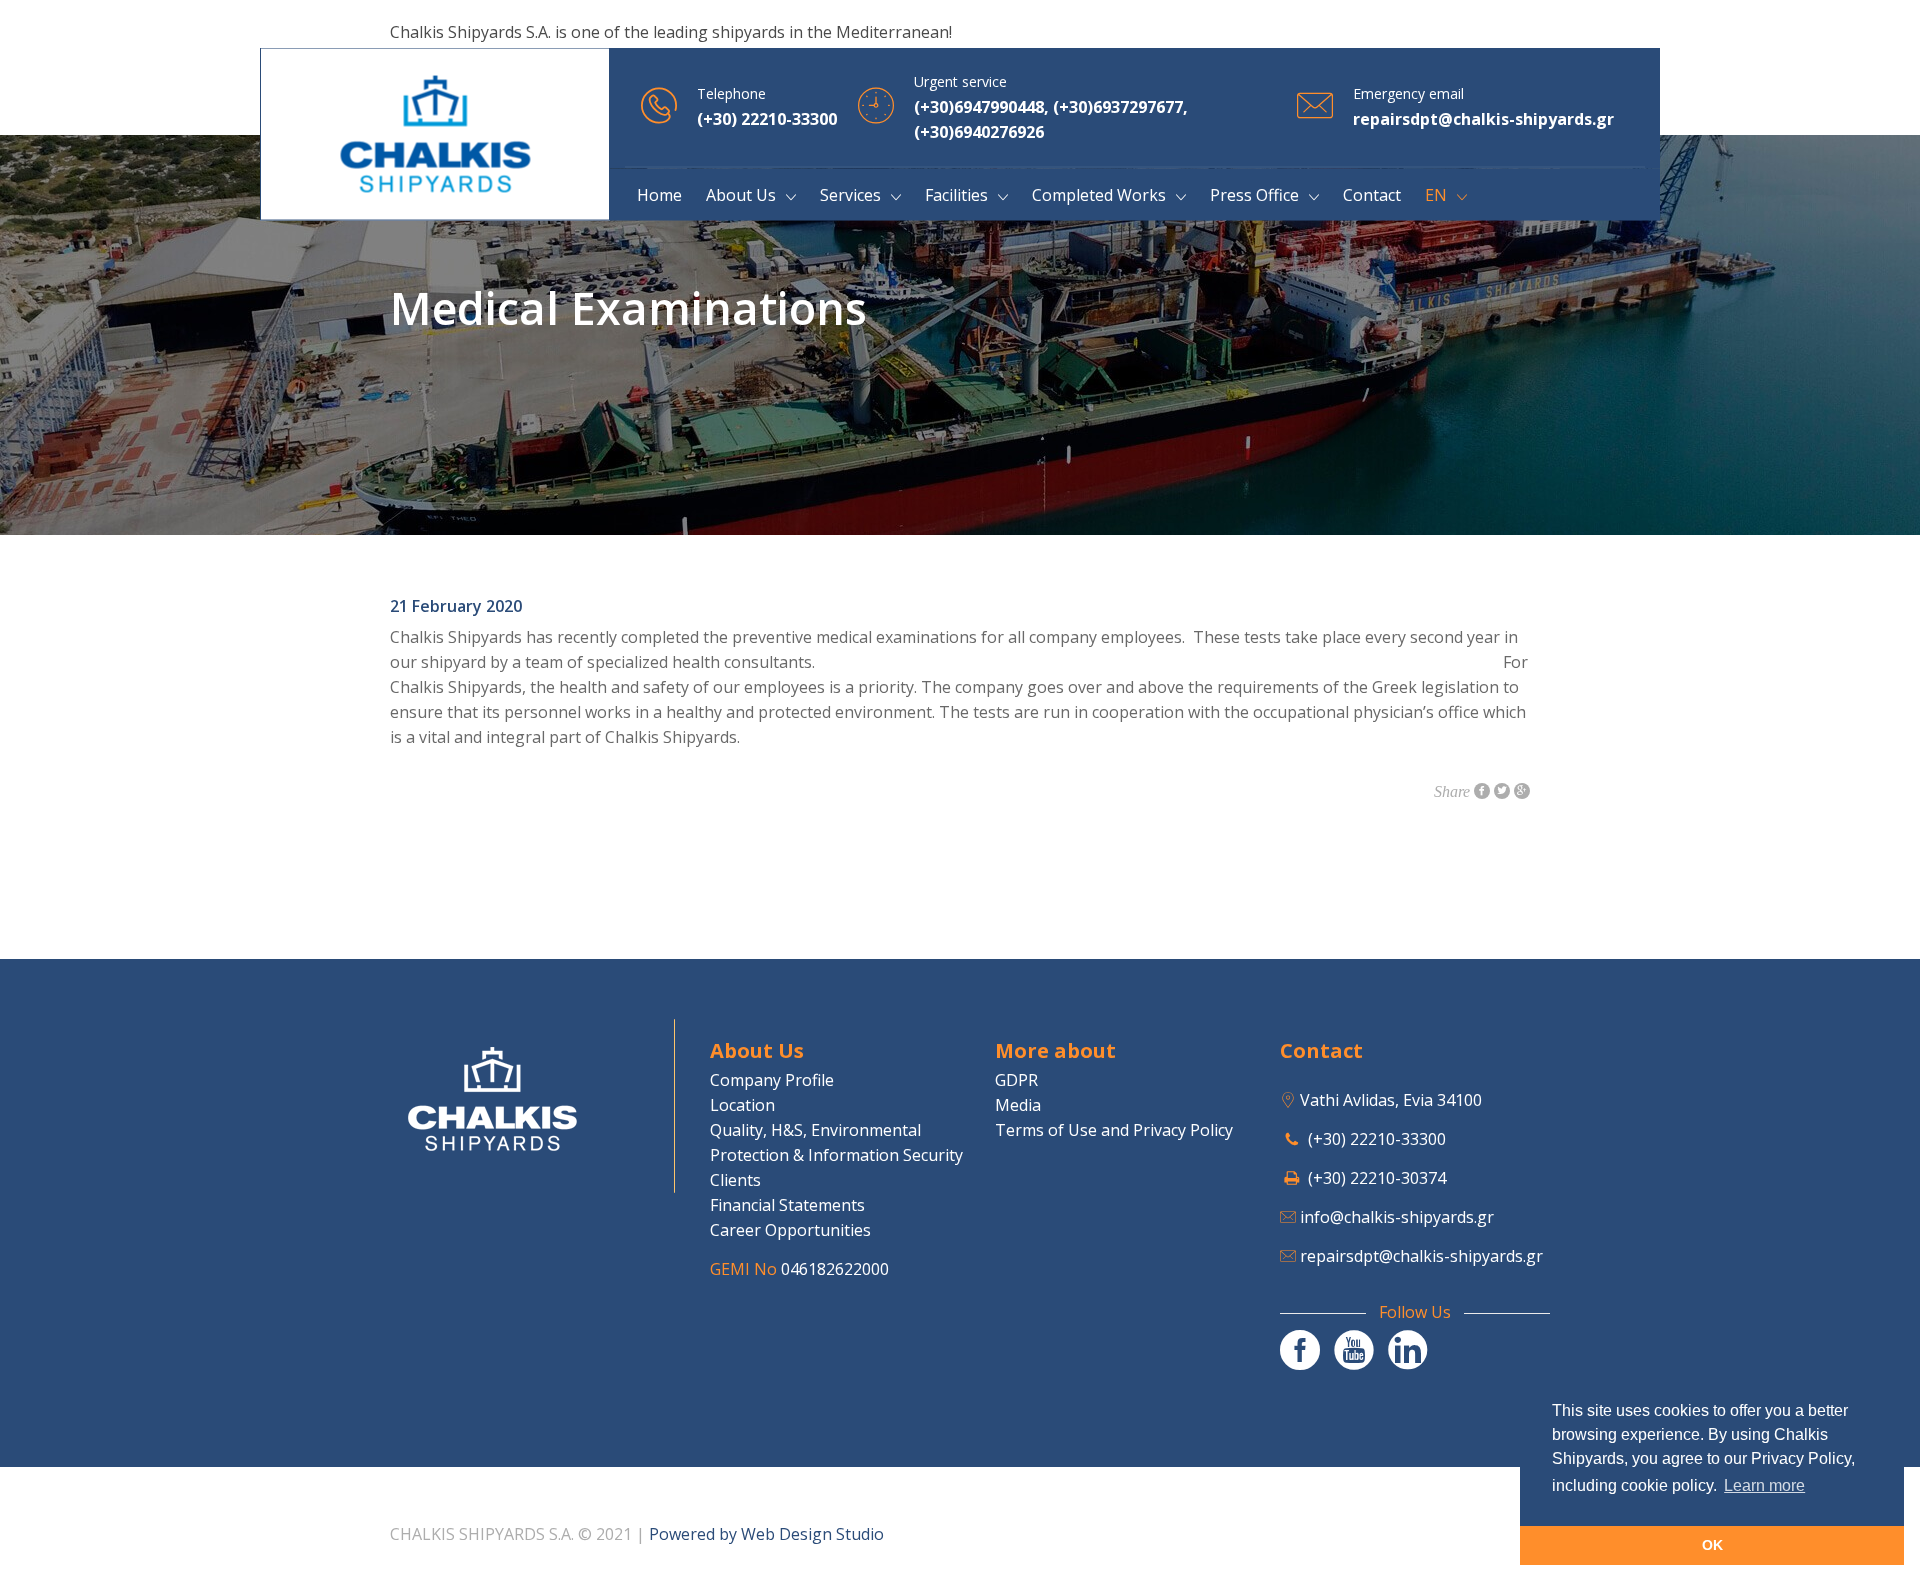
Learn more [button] (1764, 1485)
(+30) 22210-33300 (1377, 1139)
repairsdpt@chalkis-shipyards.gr (1421, 1256)
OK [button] (1712, 1545)
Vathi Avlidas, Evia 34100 (1391, 1100)
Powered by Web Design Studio (766, 1534)
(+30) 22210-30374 (1377, 1178)
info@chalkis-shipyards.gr (1397, 1217)
